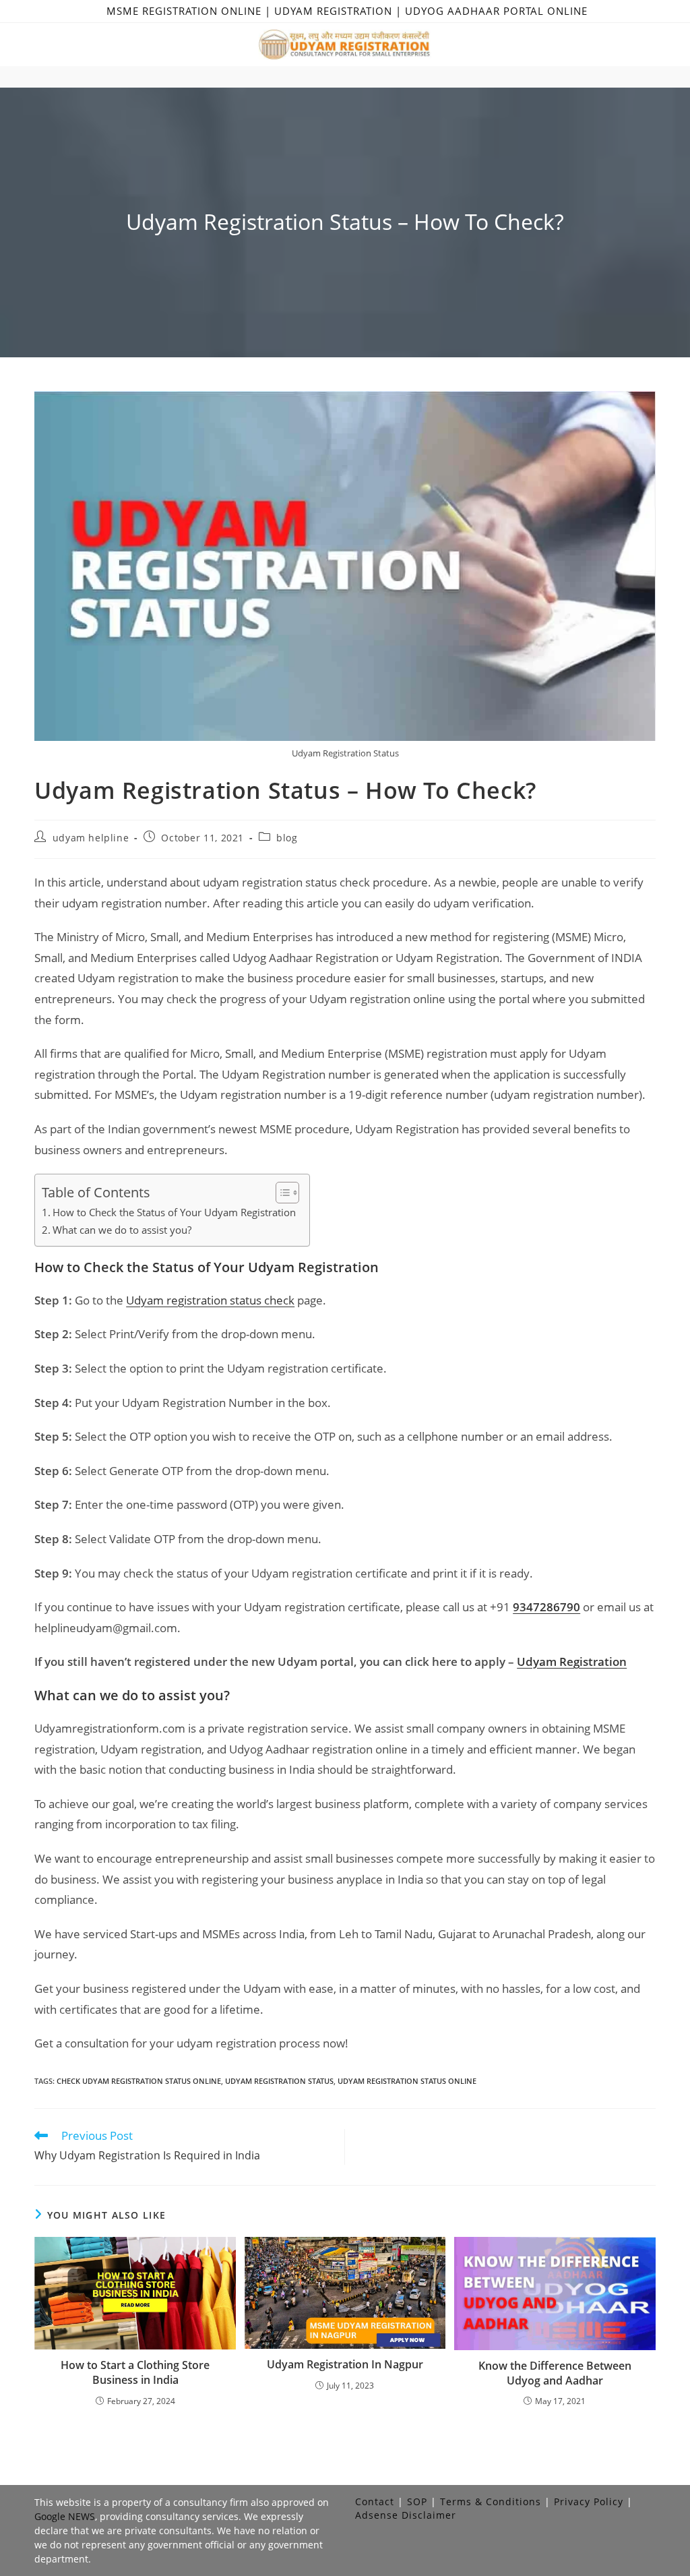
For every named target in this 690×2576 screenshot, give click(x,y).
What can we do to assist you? (122, 1230)
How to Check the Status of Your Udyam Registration (174, 1212)
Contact (375, 2502)
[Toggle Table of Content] (281, 1193)
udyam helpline (91, 838)
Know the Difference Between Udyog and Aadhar (555, 2373)
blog (287, 838)
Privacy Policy (589, 2502)
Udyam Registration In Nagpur (345, 2364)
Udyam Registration (572, 1661)
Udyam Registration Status (279, 2081)
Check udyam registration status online (139, 2081)
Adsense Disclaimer (406, 2515)
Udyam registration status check (210, 1300)
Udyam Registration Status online (407, 2081)
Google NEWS (65, 2516)
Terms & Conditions (491, 2502)
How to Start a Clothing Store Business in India (135, 2372)
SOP (417, 2502)
